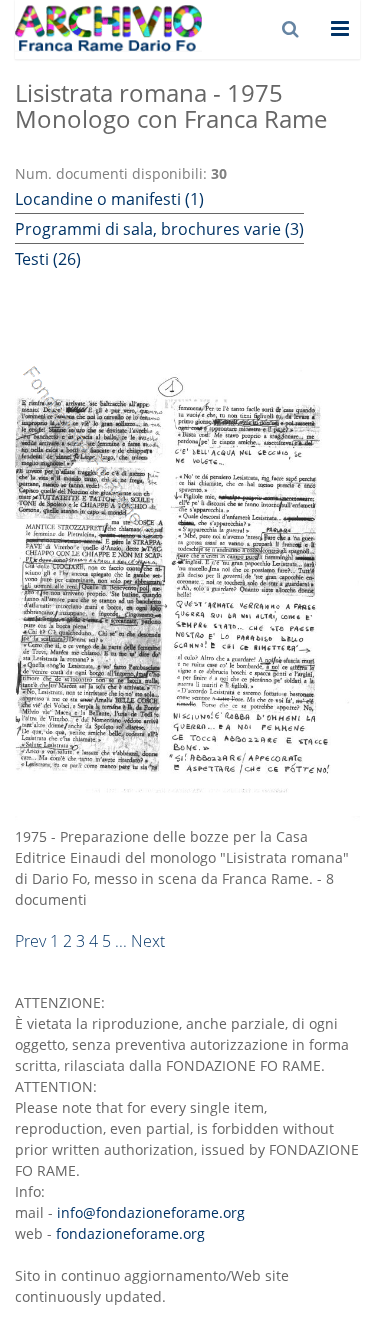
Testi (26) (48, 259)
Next (148, 941)
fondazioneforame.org (130, 1233)
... (121, 941)
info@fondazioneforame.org (151, 1212)
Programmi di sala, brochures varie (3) (159, 229)
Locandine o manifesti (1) (109, 199)
